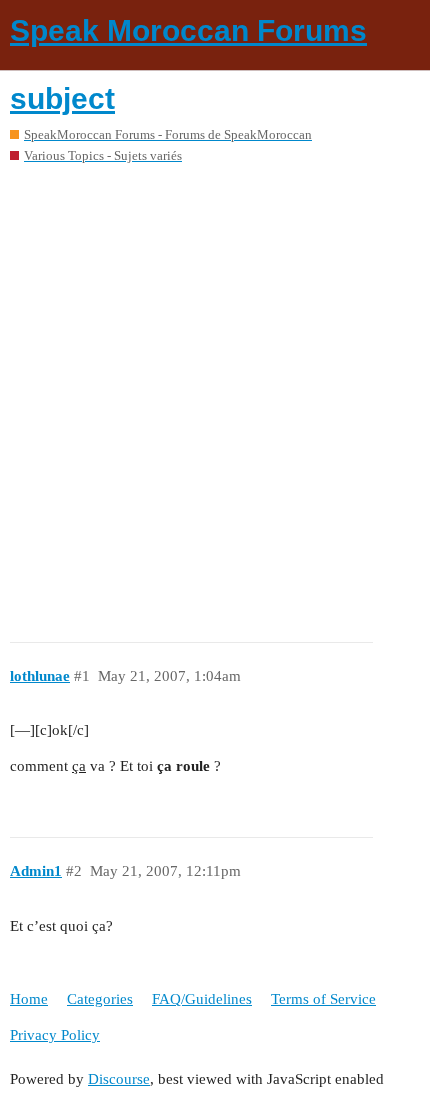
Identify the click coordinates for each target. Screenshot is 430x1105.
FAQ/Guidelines (202, 999)
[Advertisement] (215, 396)
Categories (100, 999)
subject (62, 98)
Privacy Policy (55, 1035)
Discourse (119, 1079)
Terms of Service (323, 999)
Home (29, 999)
